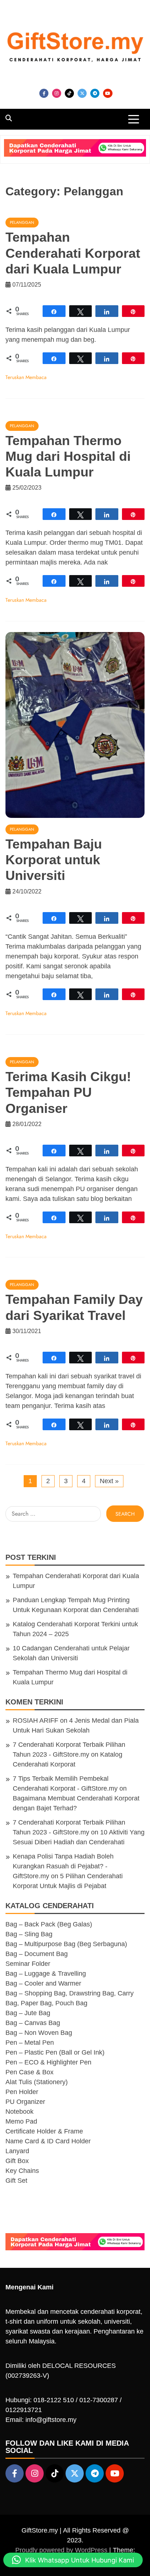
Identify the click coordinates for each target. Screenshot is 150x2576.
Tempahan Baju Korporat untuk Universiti (54, 860)
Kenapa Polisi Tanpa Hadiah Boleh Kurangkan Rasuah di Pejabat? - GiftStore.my (63, 1866)
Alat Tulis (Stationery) (37, 2082)
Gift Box (17, 2161)
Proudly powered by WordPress (62, 2550)
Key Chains (22, 2171)
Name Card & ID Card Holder (48, 2141)
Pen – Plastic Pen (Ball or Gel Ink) (55, 2052)
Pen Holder (22, 2092)
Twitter (82, 93)
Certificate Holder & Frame (44, 2131)
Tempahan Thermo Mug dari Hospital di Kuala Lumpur (68, 456)
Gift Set (16, 2181)
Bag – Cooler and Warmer (43, 1983)
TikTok (69, 93)
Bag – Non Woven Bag (39, 2033)
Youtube (108, 93)
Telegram (95, 93)
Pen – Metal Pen (30, 2043)
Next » (109, 1481)
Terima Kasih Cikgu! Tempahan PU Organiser (68, 1092)
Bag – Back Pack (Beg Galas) (49, 1924)
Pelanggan (22, 222)
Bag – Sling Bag (29, 1934)
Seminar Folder (28, 1964)
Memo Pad (21, 2121)
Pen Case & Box (29, 2072)
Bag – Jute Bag (28, 2013)
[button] (73, 2560)
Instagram (57, 93)
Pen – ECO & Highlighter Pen (48, 2062)
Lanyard (17, 2151)
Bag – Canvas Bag (33, 2023)
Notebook (19, 2112)
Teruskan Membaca (26, 377)
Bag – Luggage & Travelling (46, 1974)
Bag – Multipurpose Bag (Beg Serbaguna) (66, 1944)
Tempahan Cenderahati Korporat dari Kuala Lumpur (73, 253)
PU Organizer (25, 2102)
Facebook (44, 93)
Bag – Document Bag (37, 1954)
